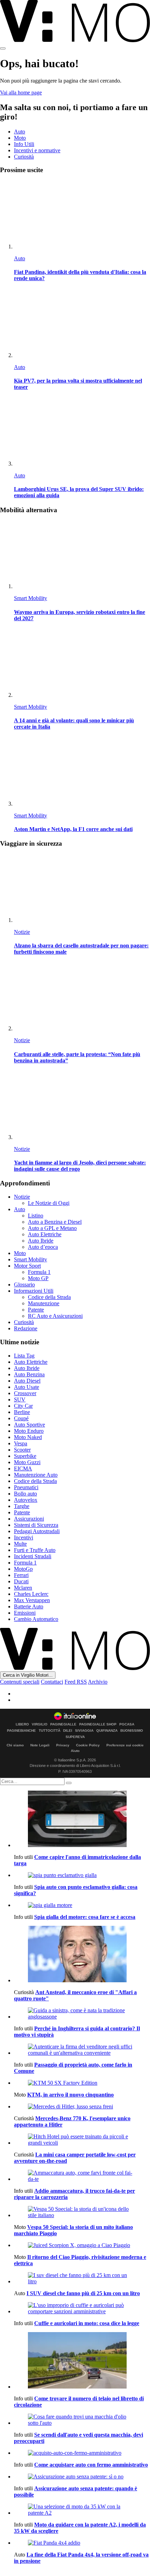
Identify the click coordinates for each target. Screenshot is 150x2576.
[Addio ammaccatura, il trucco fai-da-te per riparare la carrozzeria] (82, 2176)
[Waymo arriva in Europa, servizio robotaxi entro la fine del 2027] (82, 555)
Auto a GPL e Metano (52, 1228)
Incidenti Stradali (33, 1556)
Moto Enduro (29, 1431)
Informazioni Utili (34, 1291)
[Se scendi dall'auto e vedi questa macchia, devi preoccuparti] (82, 2420)
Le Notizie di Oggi (49, 1203)
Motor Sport (27, 1266)
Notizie (22, 932)
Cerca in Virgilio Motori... (28, 1675)
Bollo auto (25, 1494)
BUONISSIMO (132, 1731)
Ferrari (21, 1575)
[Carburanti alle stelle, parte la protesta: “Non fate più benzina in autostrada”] (82, 997)
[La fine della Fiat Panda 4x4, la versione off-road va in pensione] (82, 2543)
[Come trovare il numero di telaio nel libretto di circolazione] (82, 2361)
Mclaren (23, 1588)
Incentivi (24, 1537)
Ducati (21, 1581)
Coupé (21, 1418)
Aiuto (75, 1751)
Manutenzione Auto (36, 1475)
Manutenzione (44, 1303)
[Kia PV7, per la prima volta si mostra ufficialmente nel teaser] (82, 324)
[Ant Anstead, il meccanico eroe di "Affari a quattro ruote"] (82, 1955)
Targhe (22, 1506)
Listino (36, 1216)
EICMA (23, 1468)
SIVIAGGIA (84, 1731)
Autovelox (26, 1500)
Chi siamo (15, 1745)
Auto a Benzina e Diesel (55, 1222)
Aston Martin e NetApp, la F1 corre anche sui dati (73, 829)
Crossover (25, 1393)
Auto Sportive (29, 1425)
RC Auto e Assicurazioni (55, 1316)
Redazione (26, 1328)
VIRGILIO (40, 1724)
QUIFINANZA (107, 1731)
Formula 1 (39, 1272)
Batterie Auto (29, 1606)
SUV (20, 1400)
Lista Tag (24, 1356)
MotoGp (23, 1569)
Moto (20, 138)
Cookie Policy (88, 1745)
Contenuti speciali (20, 1682)
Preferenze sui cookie (125, 1745)
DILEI (68, 1731)
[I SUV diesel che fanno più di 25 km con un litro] (82, 2278)
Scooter (22, 1450)
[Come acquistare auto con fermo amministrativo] (82, 2453)
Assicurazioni (29, 1519)
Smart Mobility (31, 598)
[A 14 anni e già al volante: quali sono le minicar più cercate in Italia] (82, 664)
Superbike (25, 1456)
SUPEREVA (75, 1737)
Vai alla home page (21, 93)
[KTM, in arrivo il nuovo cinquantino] (82, 2083)
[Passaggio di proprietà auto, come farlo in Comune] (82, 2050)
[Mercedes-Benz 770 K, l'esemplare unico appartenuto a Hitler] (82, 2107)
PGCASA (127, 1724)
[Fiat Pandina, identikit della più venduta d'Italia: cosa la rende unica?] (82, 215)
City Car (23, 1406)
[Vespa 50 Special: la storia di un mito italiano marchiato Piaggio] (82, 2212)
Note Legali (40, 1745)
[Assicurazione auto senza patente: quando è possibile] (82, 2477)
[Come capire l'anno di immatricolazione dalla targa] (82, 1820)
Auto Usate (27, 1387)
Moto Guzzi (27, 1462)
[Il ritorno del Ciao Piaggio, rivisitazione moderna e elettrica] (82, 2245)
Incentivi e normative (37, 150)
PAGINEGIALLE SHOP (98, 1724)
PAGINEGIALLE (63, 1724)
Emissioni (25, 1613)
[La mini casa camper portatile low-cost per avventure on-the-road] (82, 2140)
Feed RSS (76, 1682)
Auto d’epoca (43, 1247)
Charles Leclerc (31, 1594)
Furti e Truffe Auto (35, 1550)
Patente (36, 1310)
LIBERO (22, 1724)
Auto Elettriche (45, 1234)
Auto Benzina (29, 1374)
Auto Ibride (41, 1241)
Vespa (21, 1443)
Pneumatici (26, 1487)
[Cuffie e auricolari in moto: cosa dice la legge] (82, 2308)
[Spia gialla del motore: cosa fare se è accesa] (82, 1905)
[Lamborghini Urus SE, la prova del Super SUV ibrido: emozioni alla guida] (82, 432)
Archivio (98, 1682)
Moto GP (38, 1278)
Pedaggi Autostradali (37, 1531)
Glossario (24, 1285)
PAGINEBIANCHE (21, 1731)
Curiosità (24, 157)
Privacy (63, 1745)
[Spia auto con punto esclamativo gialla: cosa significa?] (82, 1875)
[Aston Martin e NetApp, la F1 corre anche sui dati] (82, 772)
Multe (20, 1544)
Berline (22, 1412)
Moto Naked (28, 1437)
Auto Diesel (27, 1381)
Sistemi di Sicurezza (36, 1525)
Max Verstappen (32, 1600)
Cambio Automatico (36, 1619)
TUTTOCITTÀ (50, 1731)
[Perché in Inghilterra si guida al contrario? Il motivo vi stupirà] (82, 2014)
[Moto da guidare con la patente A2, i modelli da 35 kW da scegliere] (82, 2510)
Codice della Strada (49, 1297)
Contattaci (52, 1682)
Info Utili (24, 144)
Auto (20, 132)
